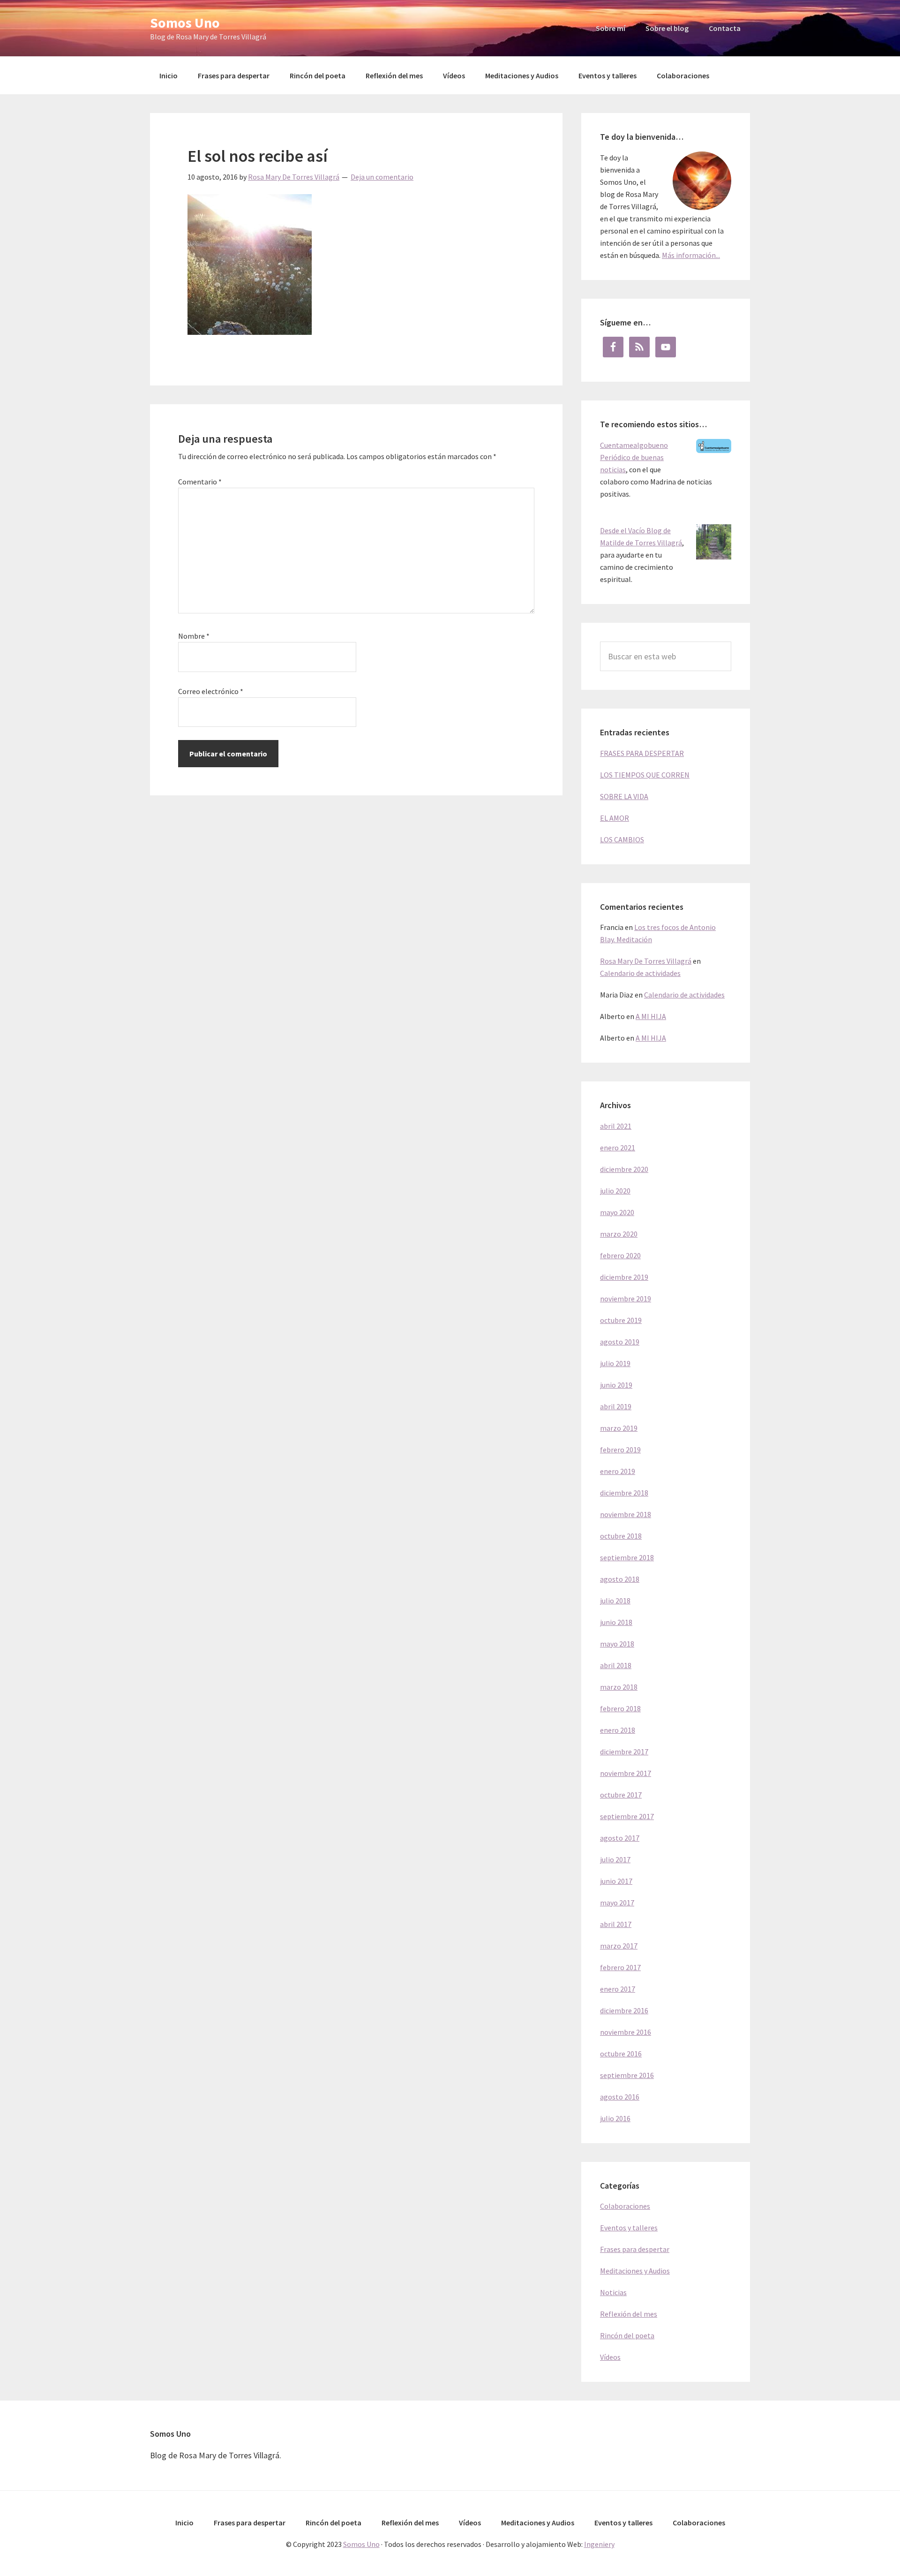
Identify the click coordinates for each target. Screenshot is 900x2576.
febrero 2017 (620, 1967)
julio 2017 (615, 1859)
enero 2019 (618, 1471)
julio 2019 (615, 1363)
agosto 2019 (620, 1342)
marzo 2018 (619, 1687)
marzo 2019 (619, 1428)
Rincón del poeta (627, 2335)
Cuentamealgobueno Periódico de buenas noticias (634, 457)
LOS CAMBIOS (622, 839)
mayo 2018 (617, 1644)
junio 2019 (616, 1385)
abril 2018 (616, 1665)
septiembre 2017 (627, 1816)
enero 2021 (618, 1148)
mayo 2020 (617, 1212)
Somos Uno (185, 23)
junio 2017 (616, 1881)
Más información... (691, 255)
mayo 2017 (617, 1903)
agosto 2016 (620, 2097)
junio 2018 (616, 1622)
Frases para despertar (635, 2249)
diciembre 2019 (624, 1277)
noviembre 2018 (626, 1514)
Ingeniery (599, 2544)
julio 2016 (615, 2118)
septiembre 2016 (627, 2075)
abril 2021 (616, 1126)
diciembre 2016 (624, 2010)
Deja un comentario (382, 177)
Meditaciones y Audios (635, 2271)
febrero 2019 (620, 1450)
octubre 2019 (621, 1320)
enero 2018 (618, 1730)
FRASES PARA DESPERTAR (642, 753)
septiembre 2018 (627, 1557)
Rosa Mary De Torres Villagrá (646, 961)
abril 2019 (616, 1406)
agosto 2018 (620, 1579)
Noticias (613, 2292)
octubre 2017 (621, 1795)
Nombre (194, 636)
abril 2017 (616, 1924)
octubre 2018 (621, 1536)
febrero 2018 (620, 1708)
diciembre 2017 (624, 1752)
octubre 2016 (621, 2054)
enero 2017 (618, 1989)
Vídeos (610, 2357)
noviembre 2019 (626, 1299)
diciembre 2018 (624, 1493)
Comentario (200, 482)
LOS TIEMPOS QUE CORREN (645, 775)
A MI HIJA (651, 1016)
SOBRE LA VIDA (624, 796)
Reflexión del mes (629, 2314)
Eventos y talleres (629, 2228)
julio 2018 (615, 1601)
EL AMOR (615, 818)
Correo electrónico (211, 691)
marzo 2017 (619, 1946)
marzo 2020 (619, 1234)
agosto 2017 (620, 1838)
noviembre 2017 (626, 1773)
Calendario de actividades (640, 973)
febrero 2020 (620, 1255)
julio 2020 (615, 1191)
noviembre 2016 (626, 2032)
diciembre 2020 (624, 1169)
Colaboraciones (625, 2206)
